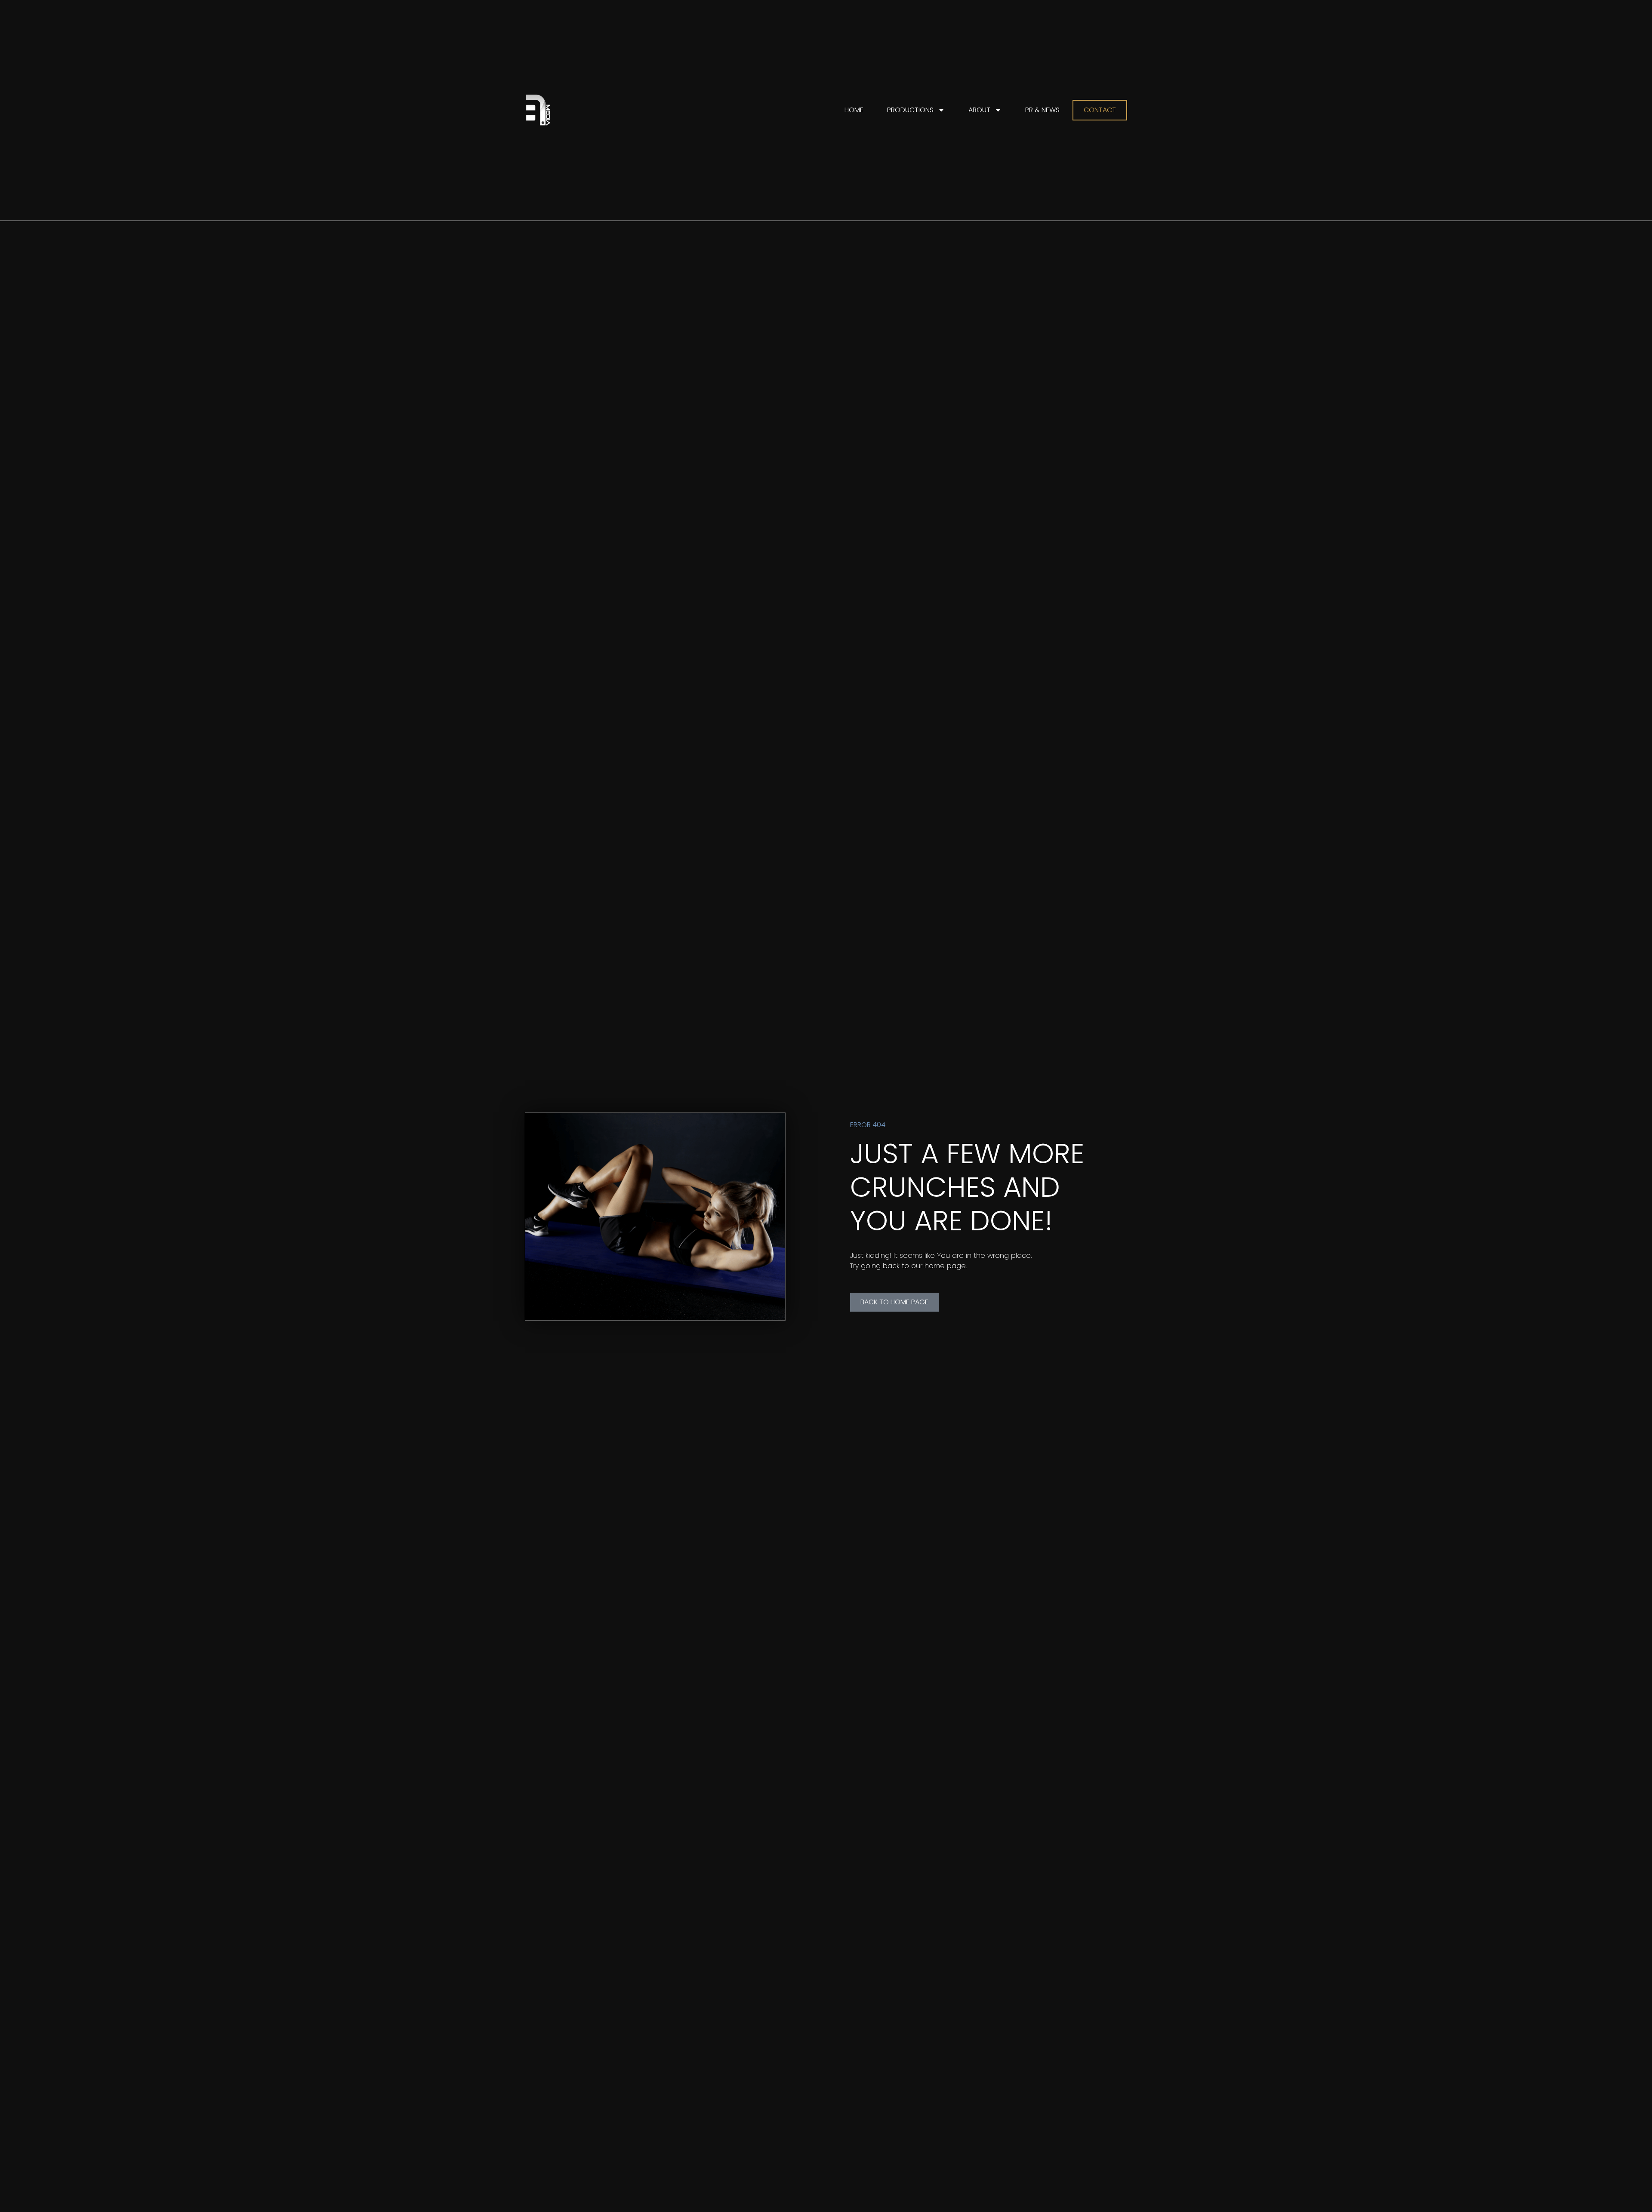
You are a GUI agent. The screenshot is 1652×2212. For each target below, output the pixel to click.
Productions (910, 110)
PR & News (1042, 110)
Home (854, 110)
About (979, 110)
